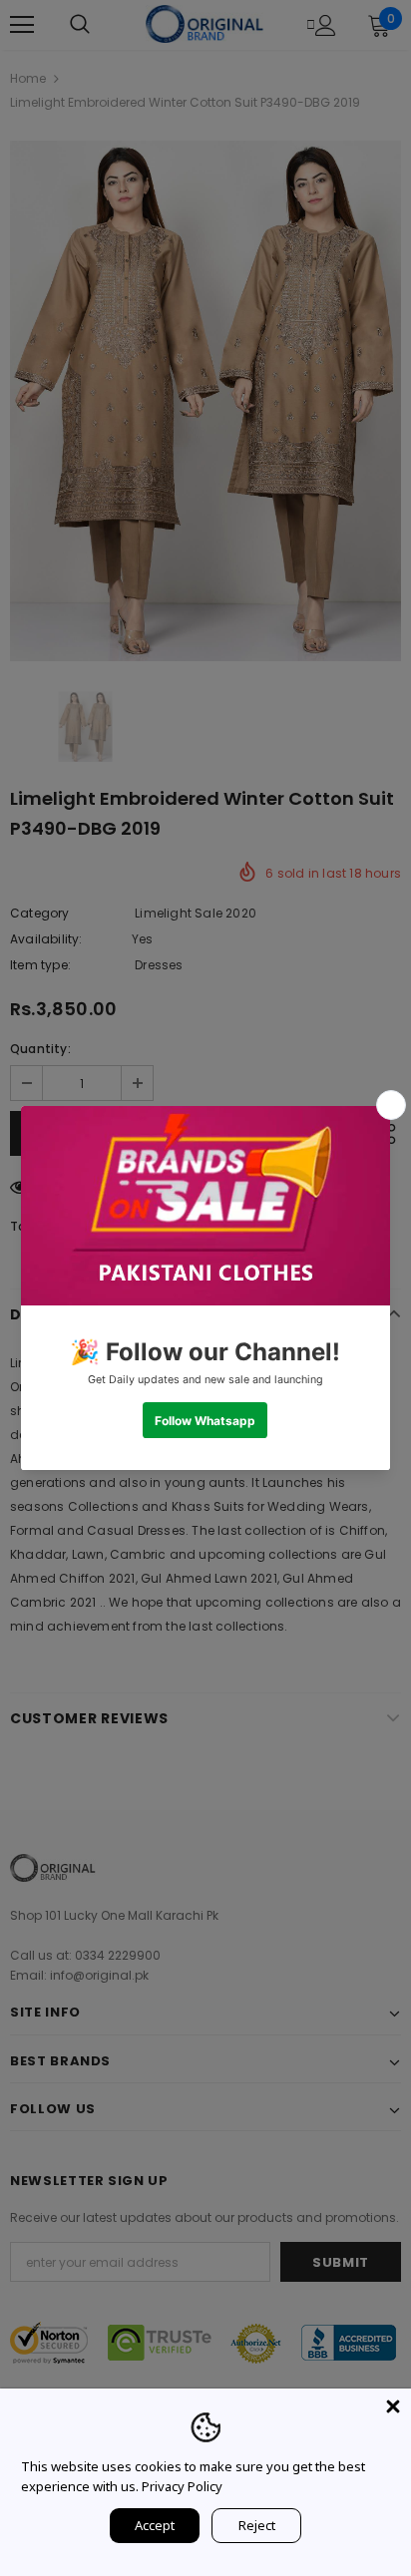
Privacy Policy (182, 2486)
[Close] (393, 2406)
